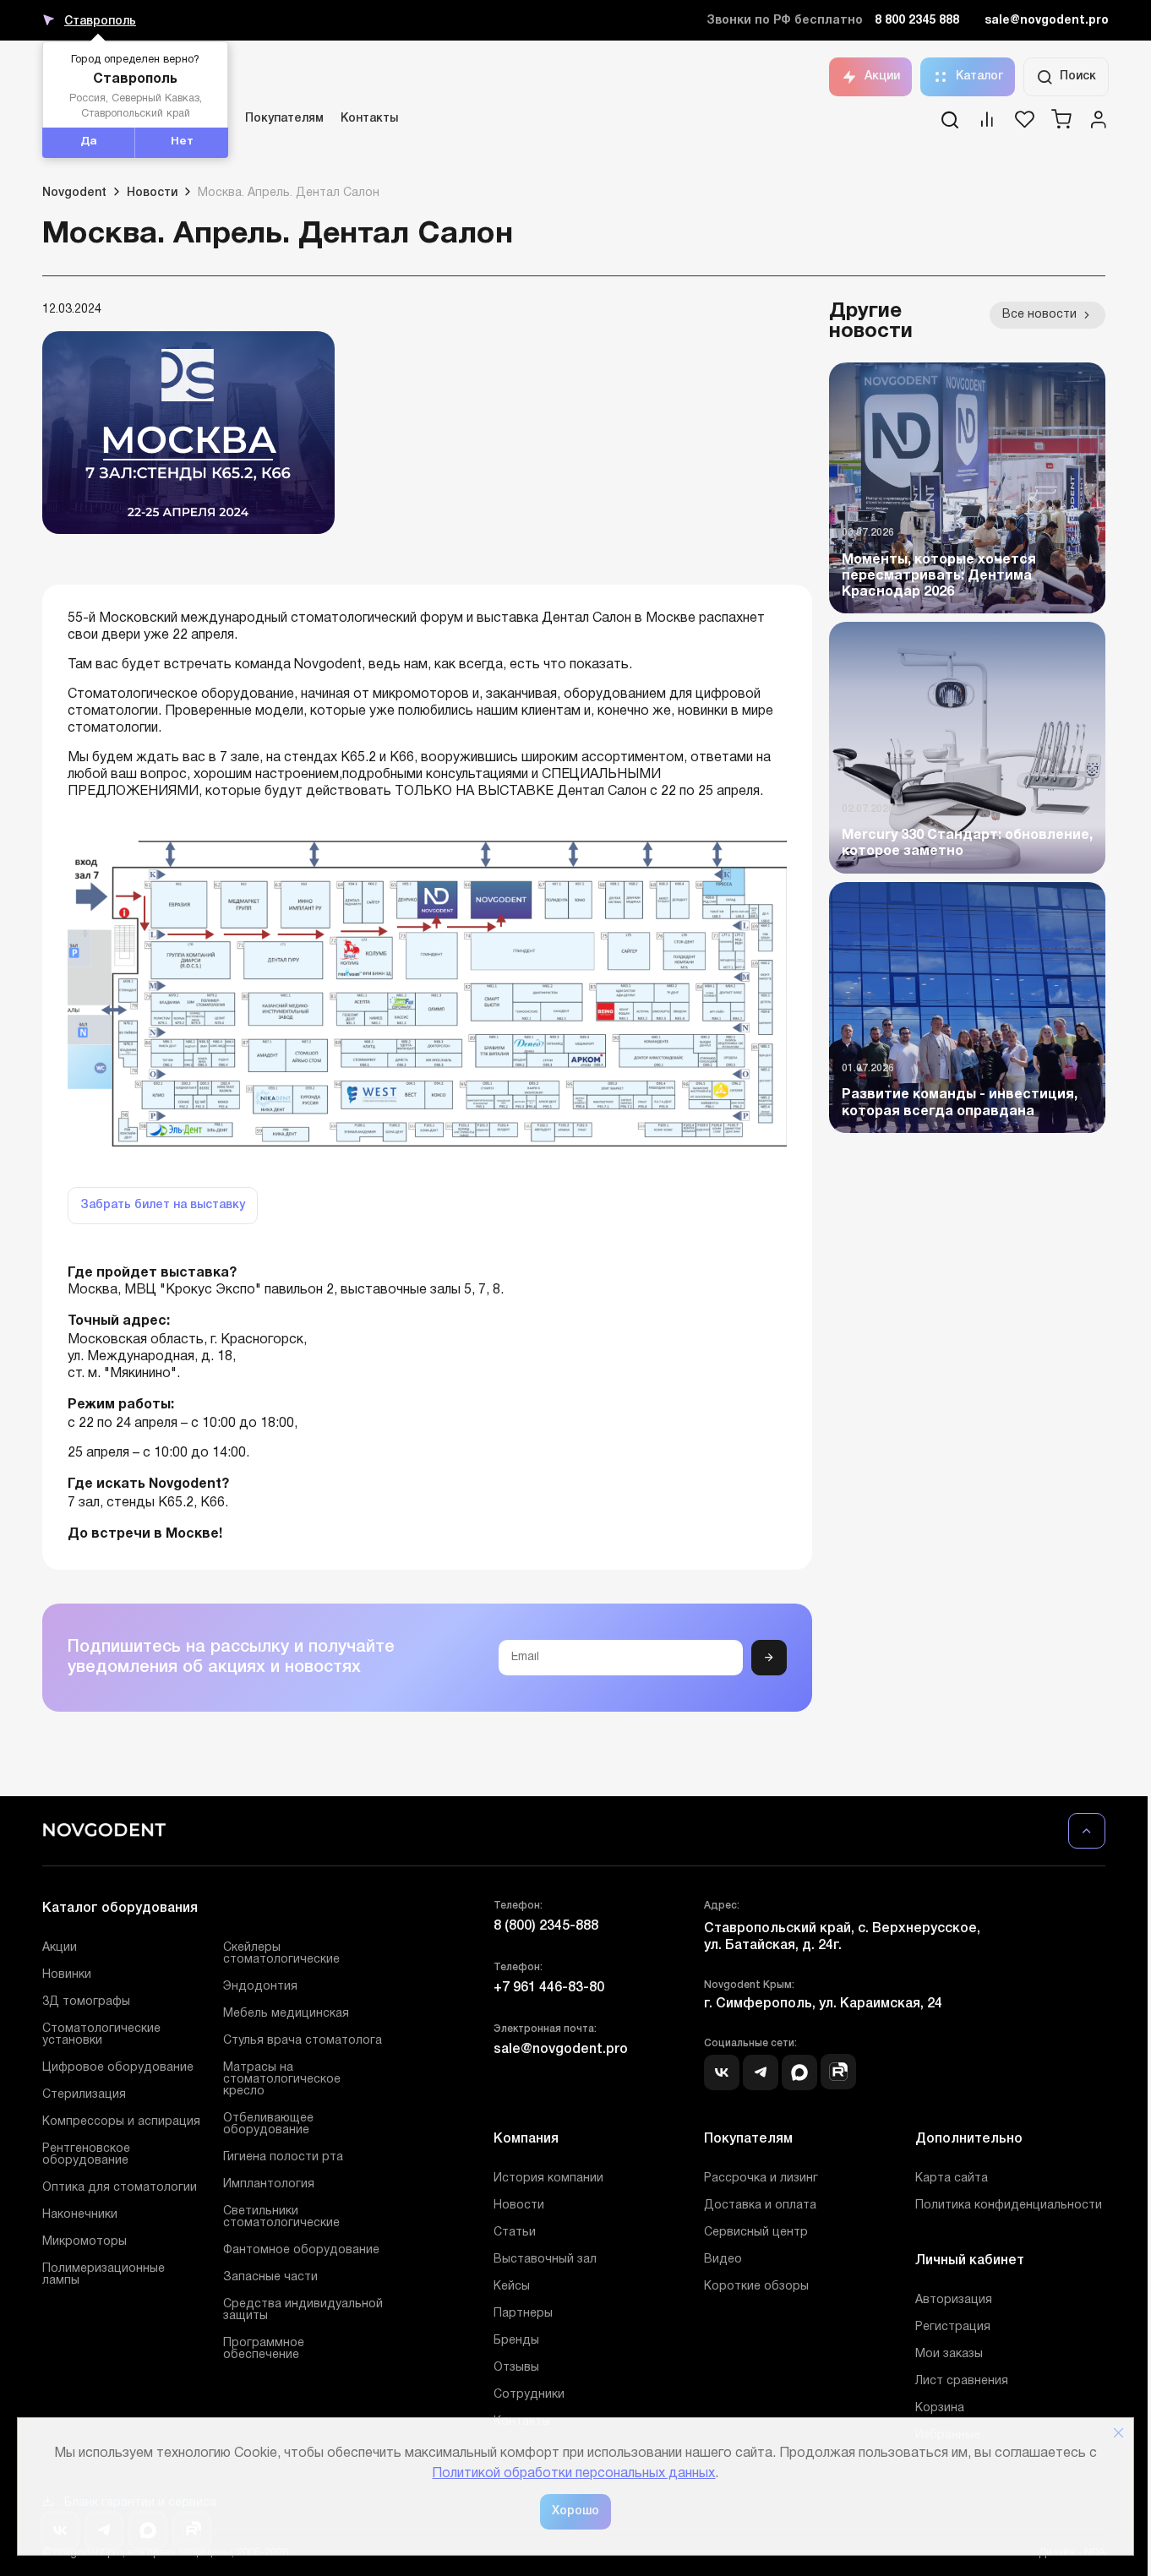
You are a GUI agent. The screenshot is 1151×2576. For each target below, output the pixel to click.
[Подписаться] (769, 1658)
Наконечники (80, 2215)
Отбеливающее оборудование (268, 2124)
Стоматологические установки (101, 2035)
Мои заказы (949, 2354)
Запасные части (270, 2277)
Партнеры (523, 2314)
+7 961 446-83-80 (549, 1988)
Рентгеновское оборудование (86, 2155)
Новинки (67, 1975)
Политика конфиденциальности (1009, 2206)
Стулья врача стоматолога (303, 2041)
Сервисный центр (756, 2233)
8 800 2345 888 (917, 21)
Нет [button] (182, 142)
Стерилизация (84, 2095)
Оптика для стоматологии (120, 2188)
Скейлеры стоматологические (281, 1954)
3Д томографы (86, 2002)
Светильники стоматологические (281, 2217)
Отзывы (516, 2368)
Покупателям (284, 119)
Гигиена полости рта (283, 2157)
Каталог (979, 76)
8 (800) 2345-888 (546, 1926)
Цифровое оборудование (118, 2068)
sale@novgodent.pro (1047, 21)
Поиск (1078, 76)
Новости (519, 2206)
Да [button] (89, 142)
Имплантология (269, 2184)
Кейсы (512, 2287)
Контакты (369, 119)
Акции (882, 76)
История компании (548, 2178)
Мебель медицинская (286, 2014)
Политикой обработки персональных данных (573, 2474)
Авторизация (954, 2300)
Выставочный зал (545, 2260)
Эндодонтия (260, 1987)
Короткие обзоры (756, 2287)
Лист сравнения (962, 2381)
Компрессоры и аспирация (121, 2122)
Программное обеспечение (264, 2349)
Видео (723, 2260)
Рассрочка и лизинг (761, 2178)
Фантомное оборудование (301, 2250)
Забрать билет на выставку (163, 1205)
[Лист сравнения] (987, 125)
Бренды (516, 2341)
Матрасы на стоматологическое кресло (282, 2080)
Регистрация (953, 2327)
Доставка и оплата (760, 2206)
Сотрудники (529, 2395)
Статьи (515, 2233)
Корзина (940, 2408)
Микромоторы (85, 2242)
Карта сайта (952, 2178)
